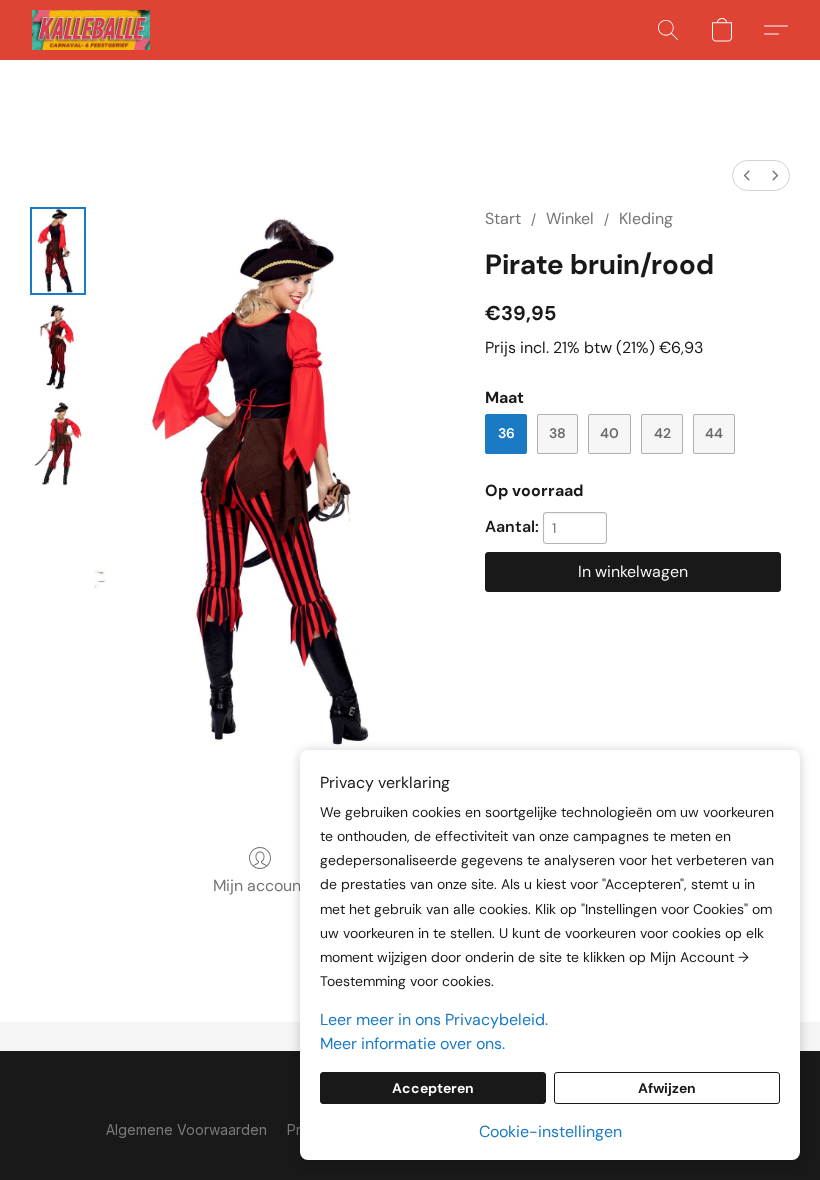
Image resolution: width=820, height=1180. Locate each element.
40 (609, 433)
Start (503, 218)
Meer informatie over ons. (412, 1043)
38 (557, 433)
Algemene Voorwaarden (186, 1129)
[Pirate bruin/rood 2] (58, 443)
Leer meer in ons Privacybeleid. (434, 1019)
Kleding (646, 218)
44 (714, 433)
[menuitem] (747, 175)
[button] (91, 30)
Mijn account (260, 885)
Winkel (570, 218)
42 (662, 433)
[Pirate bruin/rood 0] (58, 251)
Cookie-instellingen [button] (550, 1131)
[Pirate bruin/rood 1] (58, 347)
